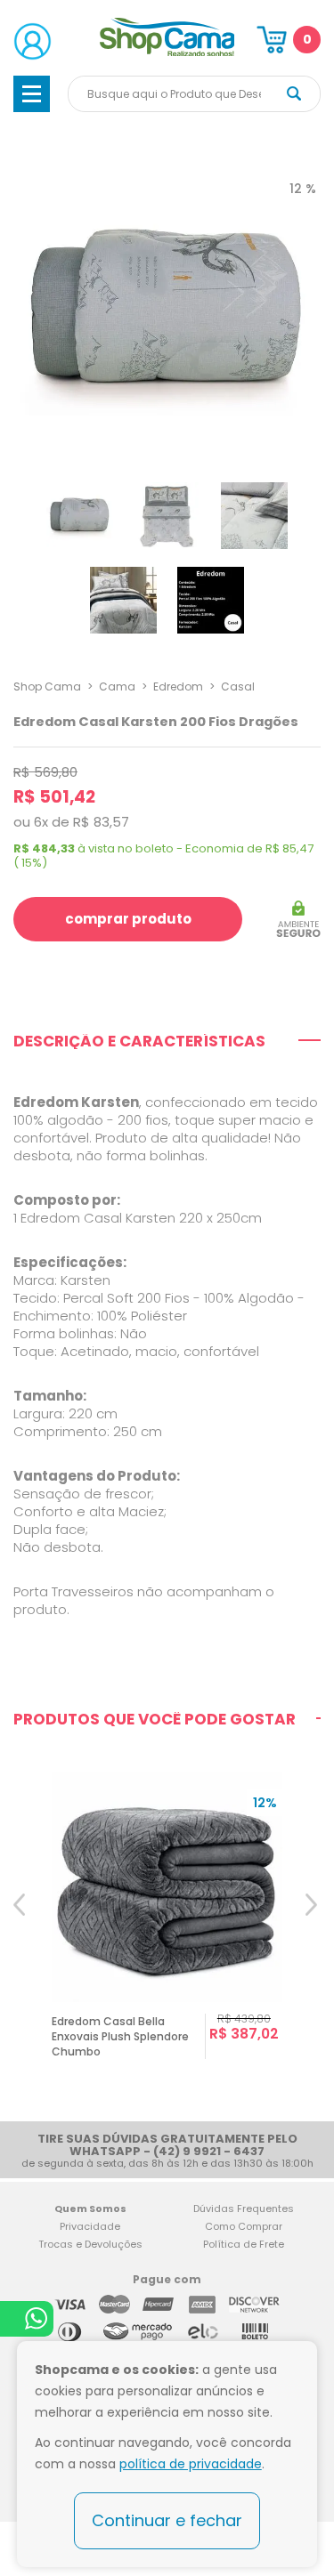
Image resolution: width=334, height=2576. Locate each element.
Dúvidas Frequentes (244, 2209)
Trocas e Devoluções (90, 2244)
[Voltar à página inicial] (167, 53)
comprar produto (128, 919)
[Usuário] (33, 41)
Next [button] (313, 1936)
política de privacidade (191, 2464)
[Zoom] (80, 516)
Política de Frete (244, 2244)
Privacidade (90, 2226)
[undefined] (167, 311)
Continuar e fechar (167, 2520)
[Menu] (32, 94)
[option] (167, 1936)
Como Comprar (244, 2226)
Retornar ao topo (308, 2306)
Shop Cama (47, 686)
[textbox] (194, 94)
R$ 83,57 (101, 822)
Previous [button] (21, 1936)
